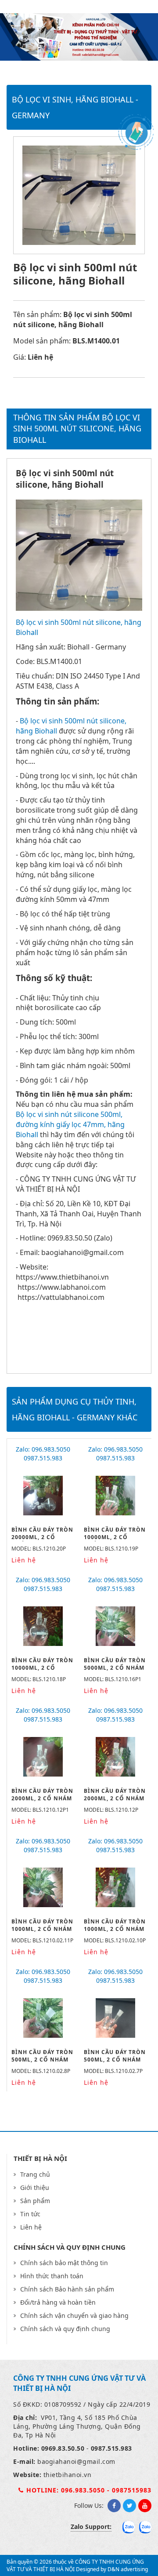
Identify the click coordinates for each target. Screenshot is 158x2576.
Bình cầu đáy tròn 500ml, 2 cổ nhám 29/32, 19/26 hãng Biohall (42, 2063)
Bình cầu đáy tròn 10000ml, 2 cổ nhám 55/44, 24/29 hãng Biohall (115, 1541)
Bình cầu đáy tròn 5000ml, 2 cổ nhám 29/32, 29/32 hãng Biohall (115, 1671)
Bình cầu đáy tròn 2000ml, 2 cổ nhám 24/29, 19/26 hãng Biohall (115, 1802)
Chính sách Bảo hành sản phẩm (67, 2289)
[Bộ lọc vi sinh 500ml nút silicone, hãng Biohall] (79, 608)
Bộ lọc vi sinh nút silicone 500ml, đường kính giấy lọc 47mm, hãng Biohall (70, 1124)
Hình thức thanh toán (52, 2276)
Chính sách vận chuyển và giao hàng (74, 2315)
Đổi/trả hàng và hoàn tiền (58, 2302)
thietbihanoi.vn (68, 2475)
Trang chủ (35, 2174)
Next (118, 38)
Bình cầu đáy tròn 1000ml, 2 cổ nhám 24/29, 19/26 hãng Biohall (115, 1932)
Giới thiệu (35, 2187)
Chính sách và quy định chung (65, 2329)
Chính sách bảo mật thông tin (64, 2263)
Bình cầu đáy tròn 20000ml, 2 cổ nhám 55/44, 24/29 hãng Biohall (42, 1541)
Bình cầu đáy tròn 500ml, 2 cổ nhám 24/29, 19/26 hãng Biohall (115, 2063)
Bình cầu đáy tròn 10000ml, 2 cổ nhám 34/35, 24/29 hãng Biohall (42, 1671)
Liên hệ (31, 2227)
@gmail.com (96, 2461)
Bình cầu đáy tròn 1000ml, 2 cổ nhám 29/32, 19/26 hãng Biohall (42, 1932)
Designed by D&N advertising (112, 2569)
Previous (40, 38)
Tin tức (30, 2214)
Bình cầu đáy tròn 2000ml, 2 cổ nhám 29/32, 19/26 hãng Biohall (42, 1802)
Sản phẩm (35, 2201)
